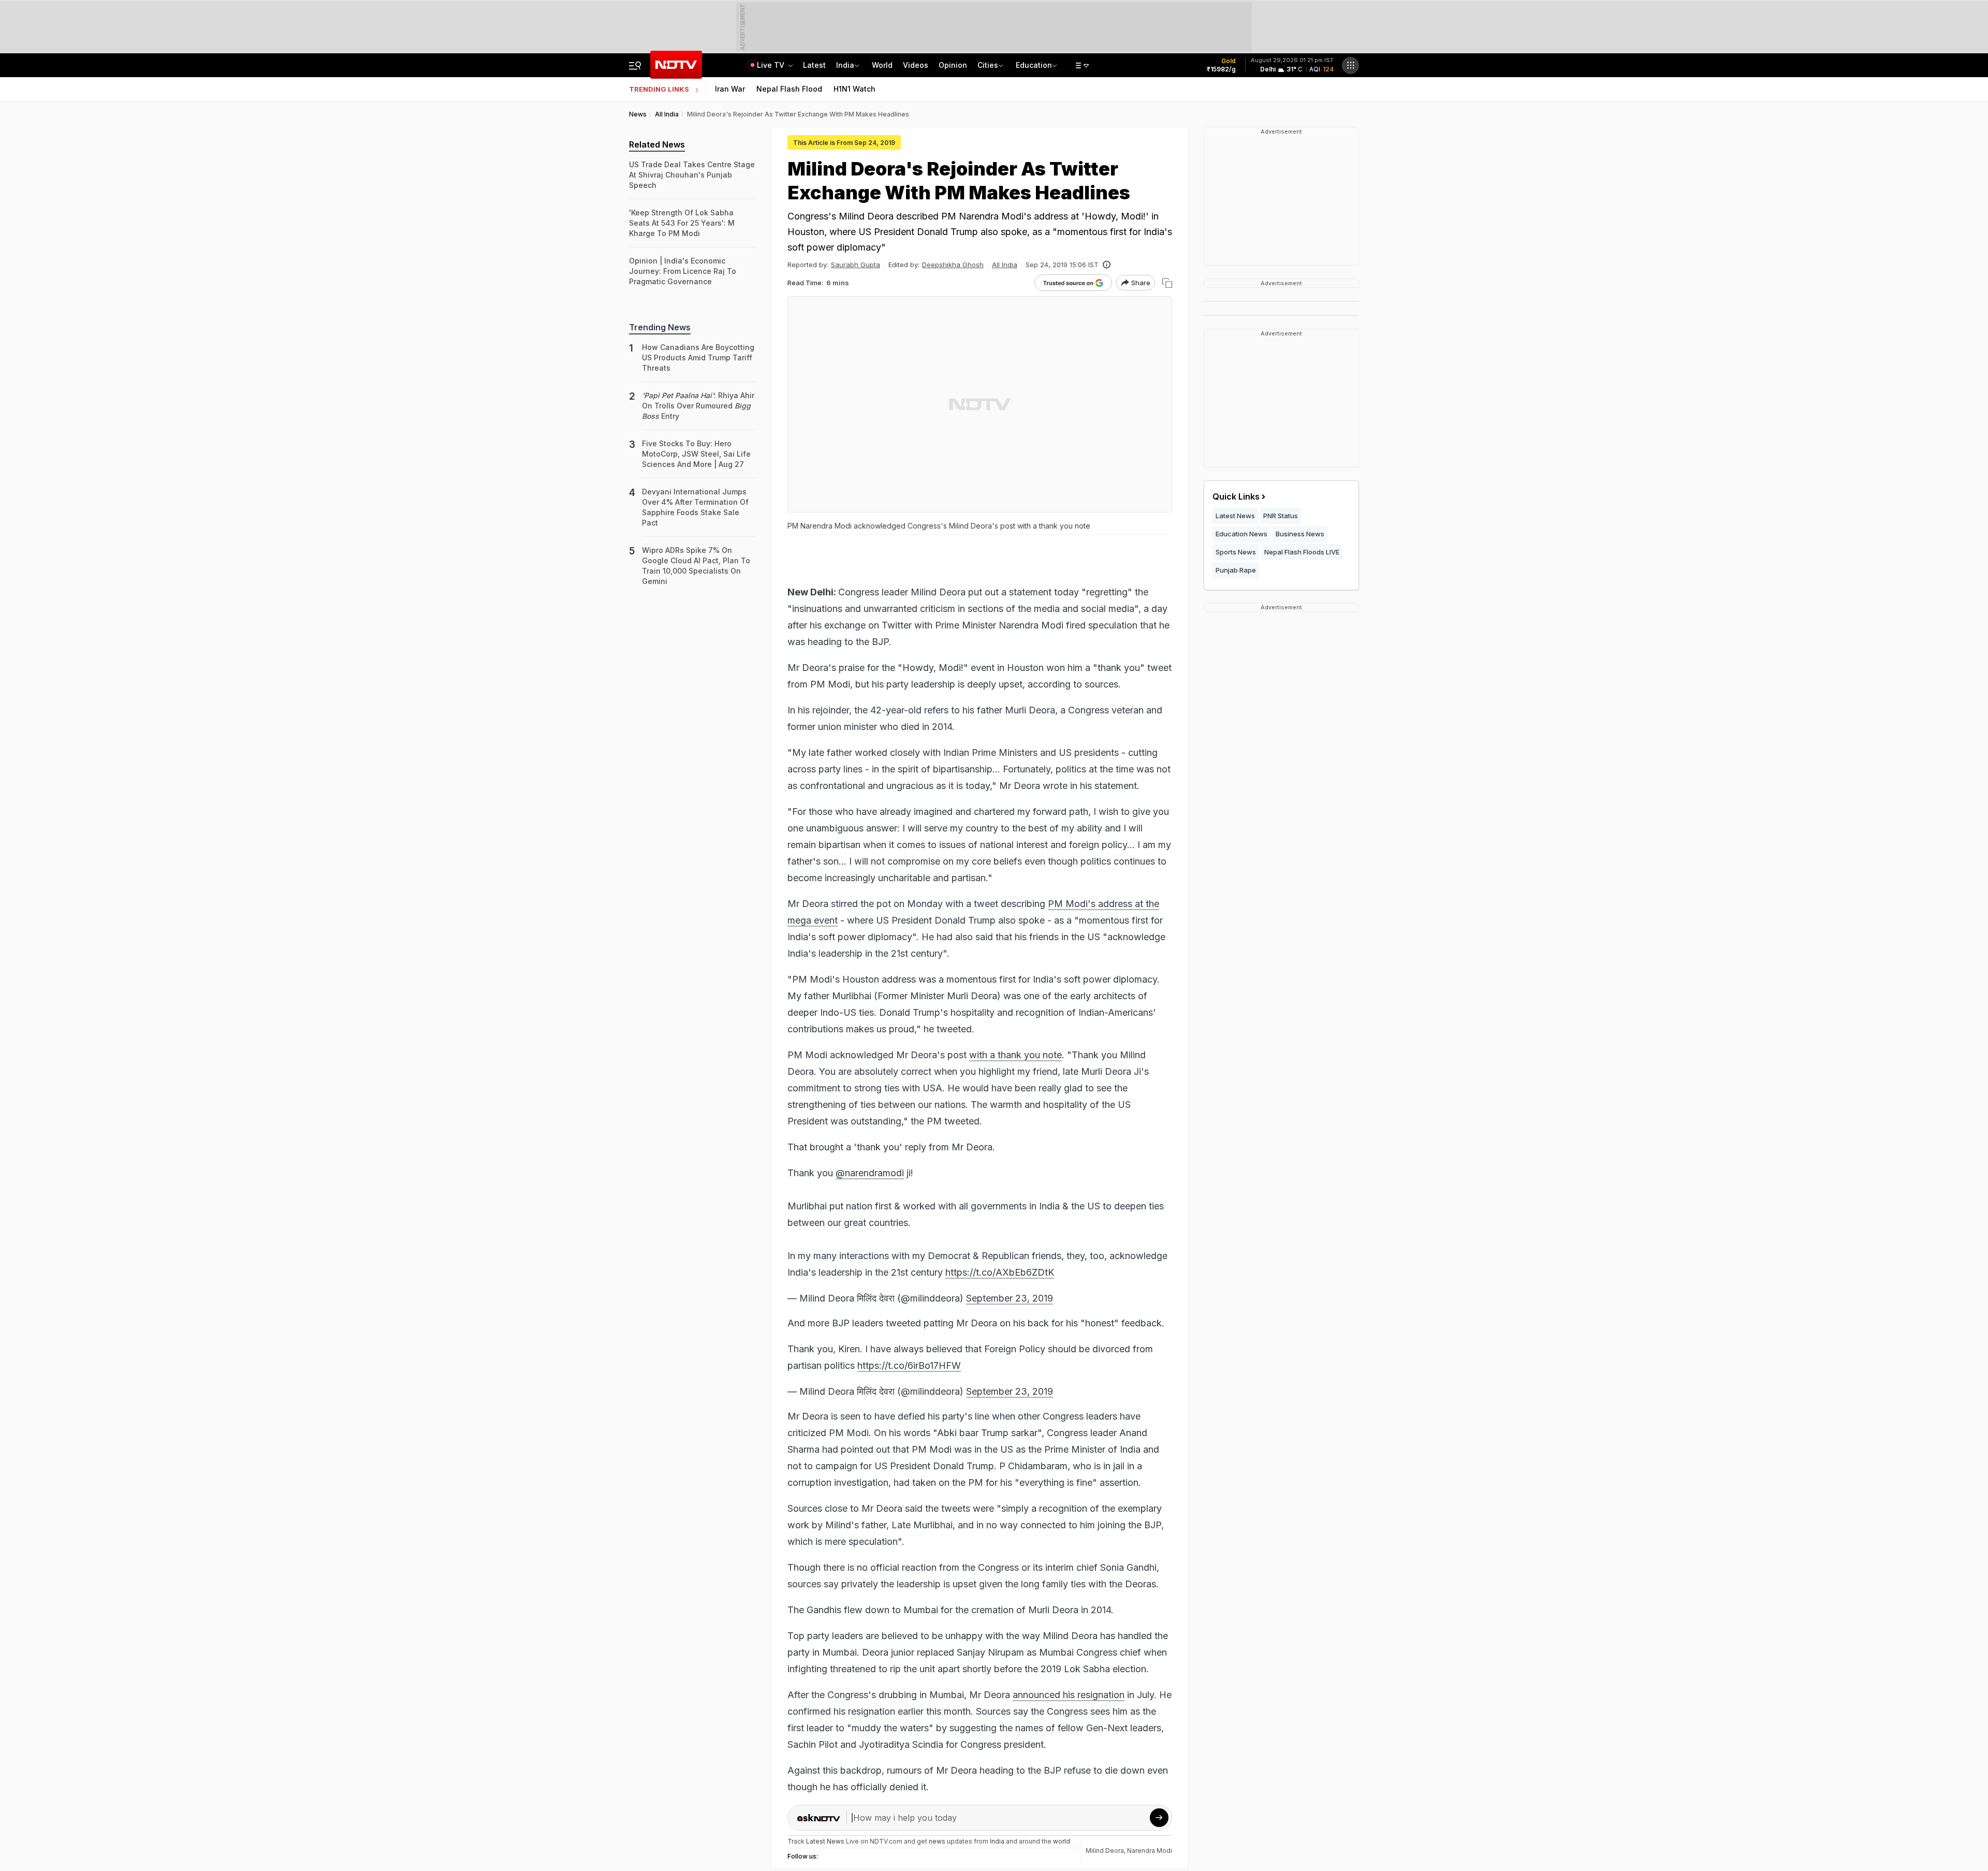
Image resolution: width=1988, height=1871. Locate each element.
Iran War (730, 89)
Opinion (953, 65)
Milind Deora (1105, 1851)
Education (1034, 65)
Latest (814, 65)
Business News (1300, 534)
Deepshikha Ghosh (953, 265)
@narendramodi (870, 1173)
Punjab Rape (1236, 570)
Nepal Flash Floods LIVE (1302, 552)
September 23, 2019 (1010, 1298)
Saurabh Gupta (856, 265)
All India (1005, 265)
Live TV (772, 65)
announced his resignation (1069, 1695)
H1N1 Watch (854, 89)
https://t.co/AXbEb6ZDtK (1000, 1272)
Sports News (1236, 552)
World (882, 65)
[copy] (1167, 283)
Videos (916, 65)
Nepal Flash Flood (789, 89)
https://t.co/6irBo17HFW (909, 1365)
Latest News (1235, 516)
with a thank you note (1015, 1055)
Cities (988, 65)
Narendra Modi (1150, 1851)
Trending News (660, 327)
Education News (1241, 534)
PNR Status (1281, 516)
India (845, 65)
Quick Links (1236, 496)
